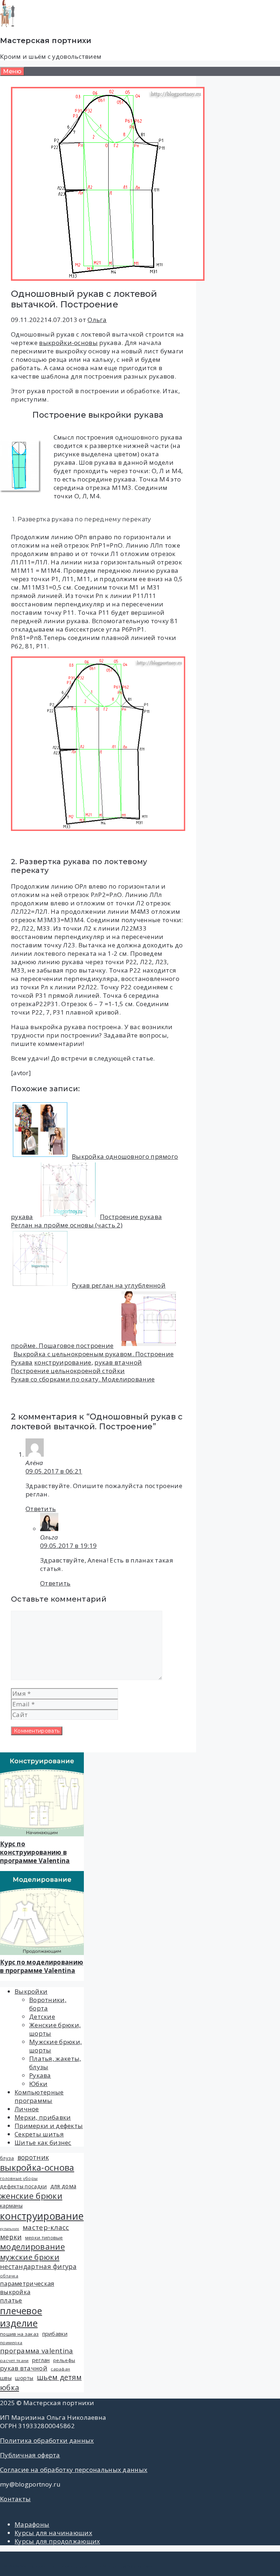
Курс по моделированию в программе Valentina (42, 1966)
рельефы (64, 2360)
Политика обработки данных (47, 2440)
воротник (33, 2157)
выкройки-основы (68, 343)
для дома (63, 2186)
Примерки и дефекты (49, 2126)
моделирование (32, 2247)
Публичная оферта (30, 2455)
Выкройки (31, 1991)
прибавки (55, 2334)
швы (6, 2378)
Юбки (38, 2084)
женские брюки (31, 2196)
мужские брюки (30, 2257)
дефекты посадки (24, 2186)
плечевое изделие (21, 2317)
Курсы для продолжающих (57, 2541)
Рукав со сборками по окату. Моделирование (83, 1379)
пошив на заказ (19, 2334)
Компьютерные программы (39, 2096)
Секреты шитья (39, 2134)
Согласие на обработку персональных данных (74, 2470)
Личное (27, 2109)
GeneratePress (136, 2566)
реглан (41, 2360)
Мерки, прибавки (43, 2117)
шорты (24, 2378)
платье (11, 2300)
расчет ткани (14, 2360)
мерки (11, 2237)
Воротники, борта (48, 2004)
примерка (11, 2343)
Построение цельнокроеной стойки (68, 1371)
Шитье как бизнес (43, 2142)
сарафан (60, 2369)
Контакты (15, 2499)
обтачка (9, 2276)
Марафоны (32, 2524)
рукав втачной (118, 1362)
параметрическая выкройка (27, 2288)
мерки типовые (44, 2238)
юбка (9, 2387)
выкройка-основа (37, 2167)
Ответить (41, 1509)
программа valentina (37, 2351)
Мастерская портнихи (46, 41)
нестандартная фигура (38, 2266)
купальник (10, 2229)
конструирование (63, 1362)
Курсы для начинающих (53, 2533)
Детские (42, 2017)
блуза (7, 2158)
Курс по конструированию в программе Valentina (35, 1852)
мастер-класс (46, 2227)
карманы (11, 2206)
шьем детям (59, 2377)
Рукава (22, 1362)
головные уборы (19, 2178)
